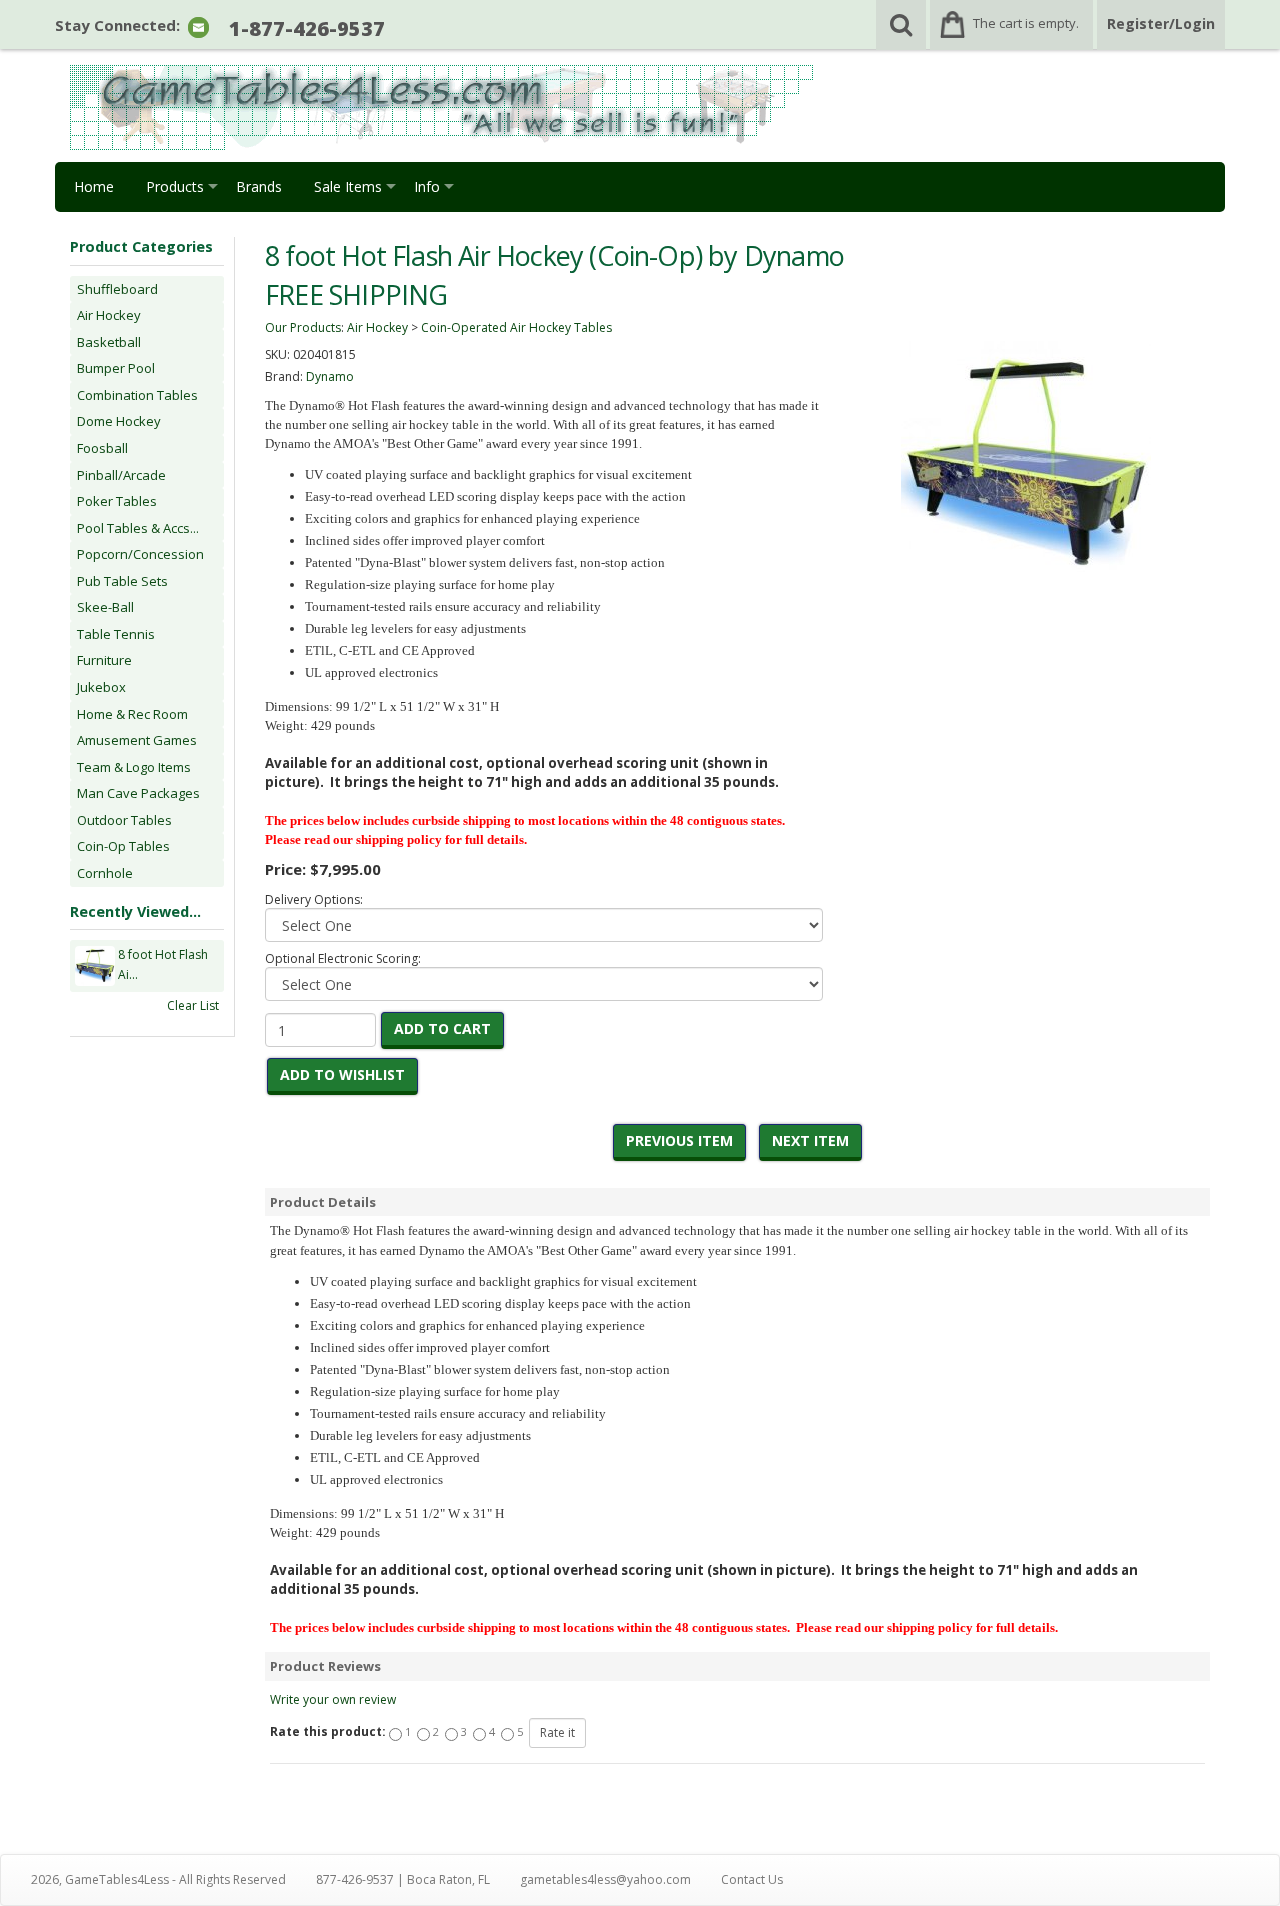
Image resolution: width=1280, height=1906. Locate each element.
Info (427, 186)
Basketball (109, 342)
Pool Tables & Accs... (138, 528)
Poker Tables (117, 501)
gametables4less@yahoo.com (605, 1879)
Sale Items (348, 186)
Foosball (102, 448)
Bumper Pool (116, 368)
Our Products (303, 327)
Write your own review (333, 1699)
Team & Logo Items (134, 767)
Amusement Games (137, 740)
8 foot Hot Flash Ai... (163, 964)
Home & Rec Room (132, 714)
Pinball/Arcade (121, 475)
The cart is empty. (1026, 23)
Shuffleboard (117, 289)
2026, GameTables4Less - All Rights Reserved (158, 1879)
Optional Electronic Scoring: (343, 958)
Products (175, 186)
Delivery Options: (314, 899)
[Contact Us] (198, 26)
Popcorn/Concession (140, 554)
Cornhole (105, 873)
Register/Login (1161, 23)
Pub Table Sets (122, 581)
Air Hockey (109, 315)
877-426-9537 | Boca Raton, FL (403, 1879)
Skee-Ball (105, 607)
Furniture (104, 660)
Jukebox (101, 687)
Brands (259, 186)
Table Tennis (116, 634)
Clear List (193, 1005)
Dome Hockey (119, 421)
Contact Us (752, 1879)
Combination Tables (137, 395)
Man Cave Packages (138, 793)
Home (94, 186)
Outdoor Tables (124, 820)
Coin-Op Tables (123, 846)
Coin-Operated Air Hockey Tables (516, 327)
